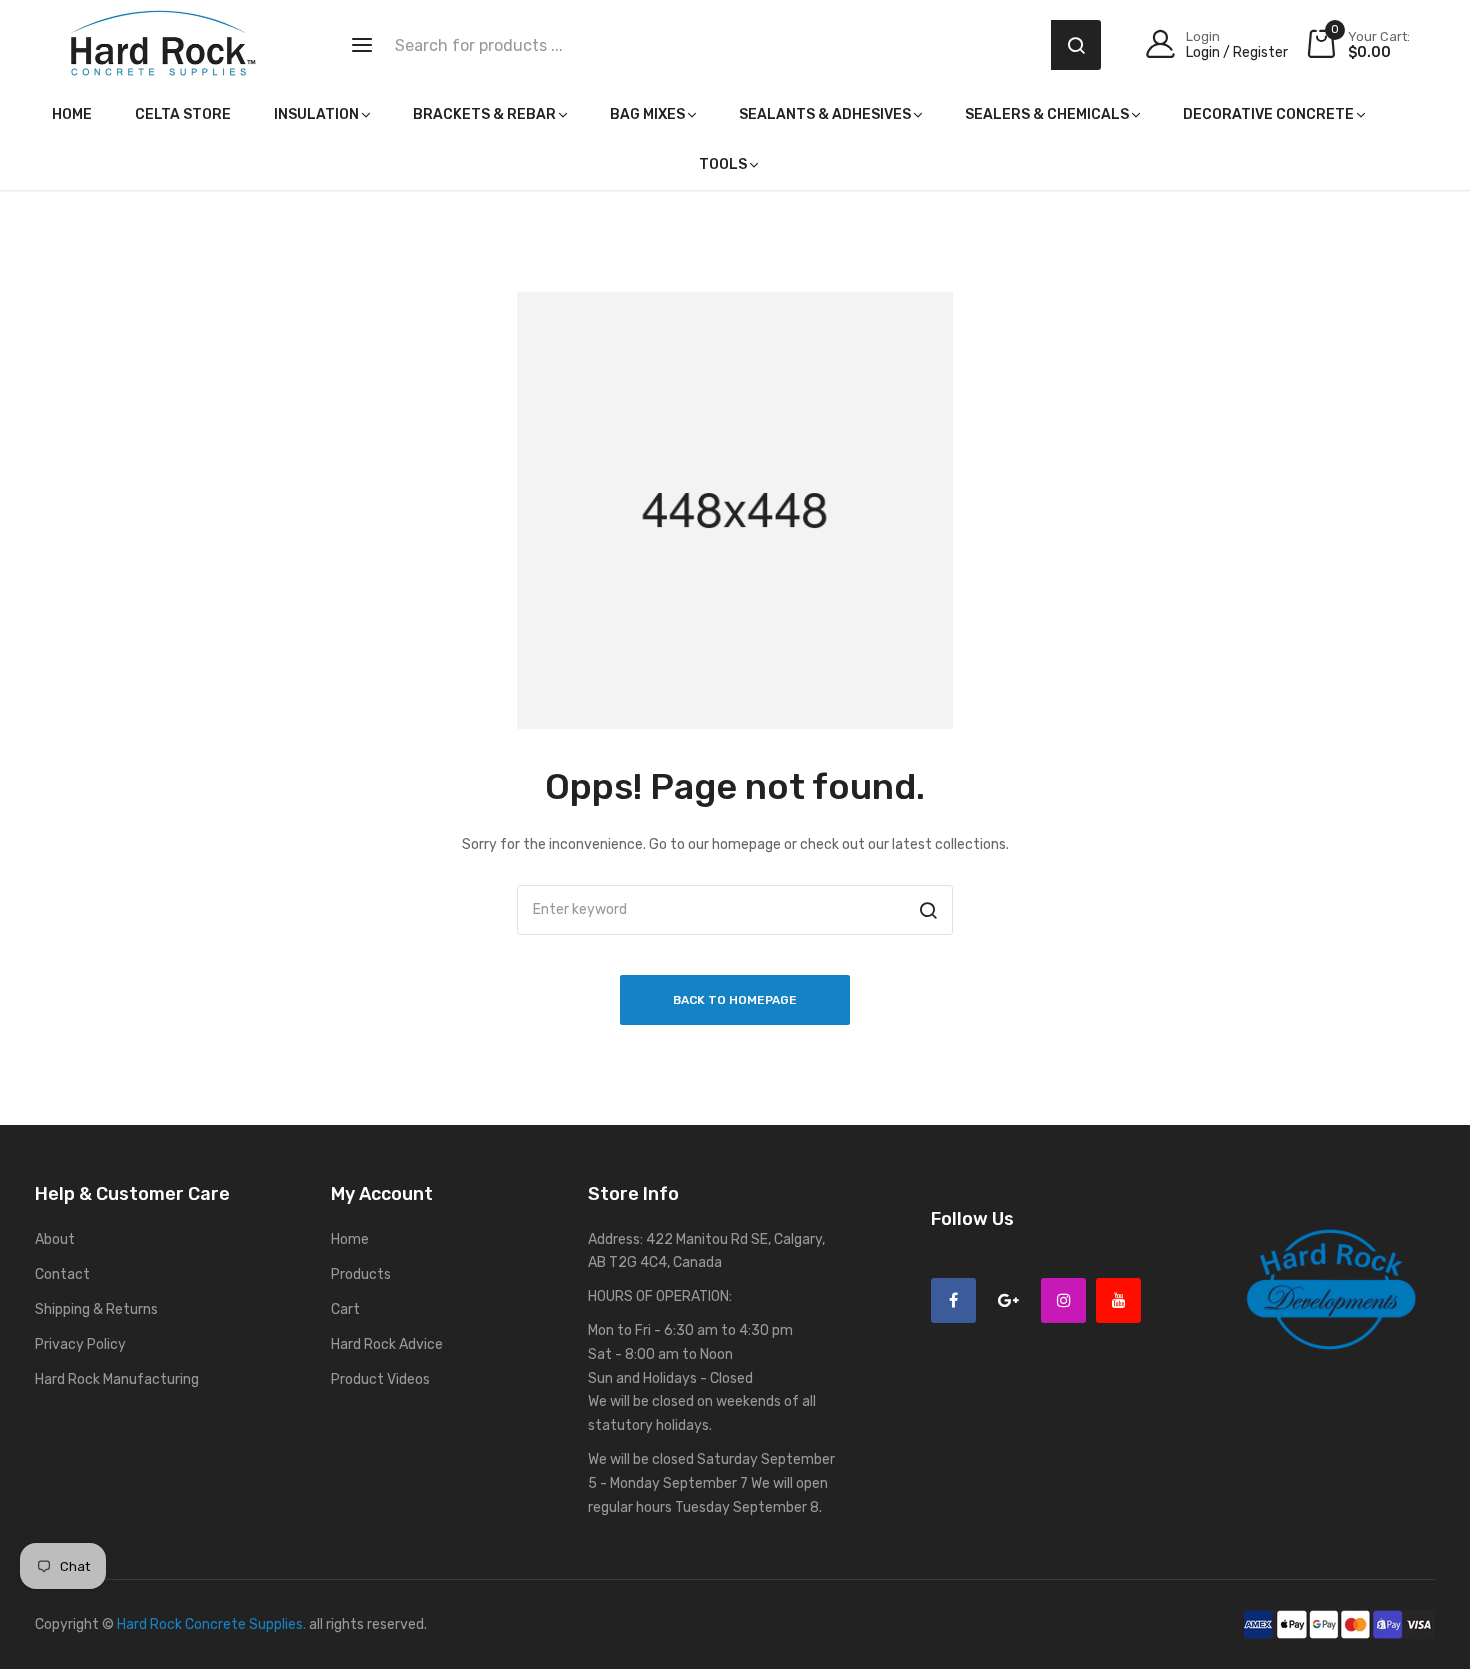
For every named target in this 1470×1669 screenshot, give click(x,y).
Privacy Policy (80, 1344)
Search (1076, 45)
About (55, 1239)
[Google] (1008, 1300)
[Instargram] (1063, 1300)
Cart (345, 1309)
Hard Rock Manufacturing (117, 1379)
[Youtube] (1118, 1300)
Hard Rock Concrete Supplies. (211, 1624)
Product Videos (380, 1379)
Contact (62, 1274)
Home (350, 1239)
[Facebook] (953, 1300)
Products (361, 1274)
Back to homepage (735, 1000)
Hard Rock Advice (387, 1344)
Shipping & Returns (96, 1309)
